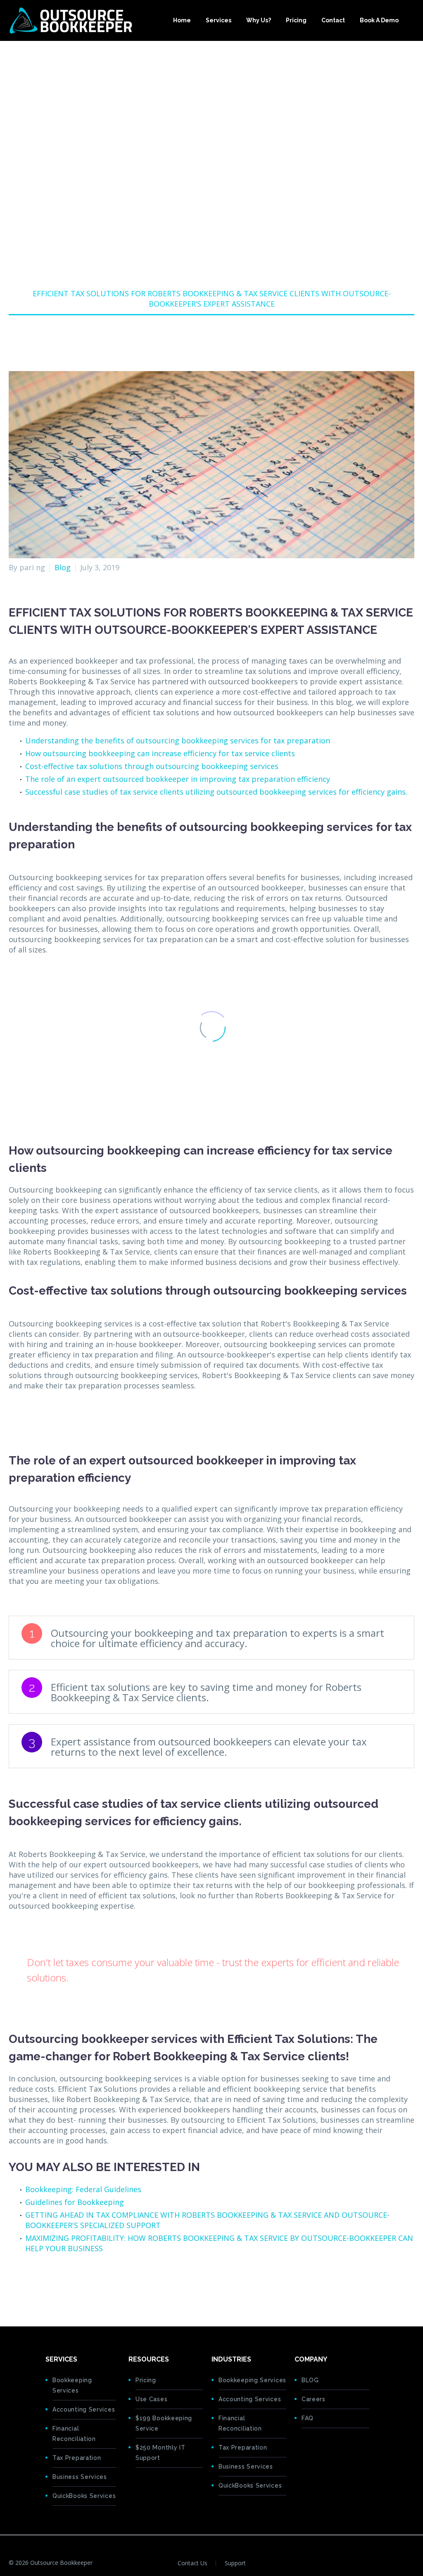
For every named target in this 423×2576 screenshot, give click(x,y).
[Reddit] (78, 2284)
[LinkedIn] (65, 2284)
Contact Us (192, 2563)
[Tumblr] (52, 2284)
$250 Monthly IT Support (160, 2453)
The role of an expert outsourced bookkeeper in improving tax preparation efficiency (178, 779)
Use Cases (151, 2399)
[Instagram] (412, 2563)
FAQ (308, 2418)
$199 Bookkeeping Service (164, 2423)
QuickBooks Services (84, 2496)
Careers (314, 2399)
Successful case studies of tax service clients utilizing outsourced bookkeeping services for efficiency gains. (216, 792)
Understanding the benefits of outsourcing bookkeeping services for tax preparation (178, 740)
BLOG (310, 2380)
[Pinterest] (40, 2284)
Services (219, 20)
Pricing (296, 20)
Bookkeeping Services (72, 2385)
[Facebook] (14, 2284)
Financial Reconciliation (74, 2434)
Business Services (80, 2477)
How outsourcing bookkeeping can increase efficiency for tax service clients (160, 753)
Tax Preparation (77, 2458)
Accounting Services (84, 2409)
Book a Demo (379, 20)
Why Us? (259, 20)
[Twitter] (27, 2284)
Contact (333, 20)
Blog (63, 567)
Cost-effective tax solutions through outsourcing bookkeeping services (152, 766)
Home (182, 20)
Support (235, 2563)
